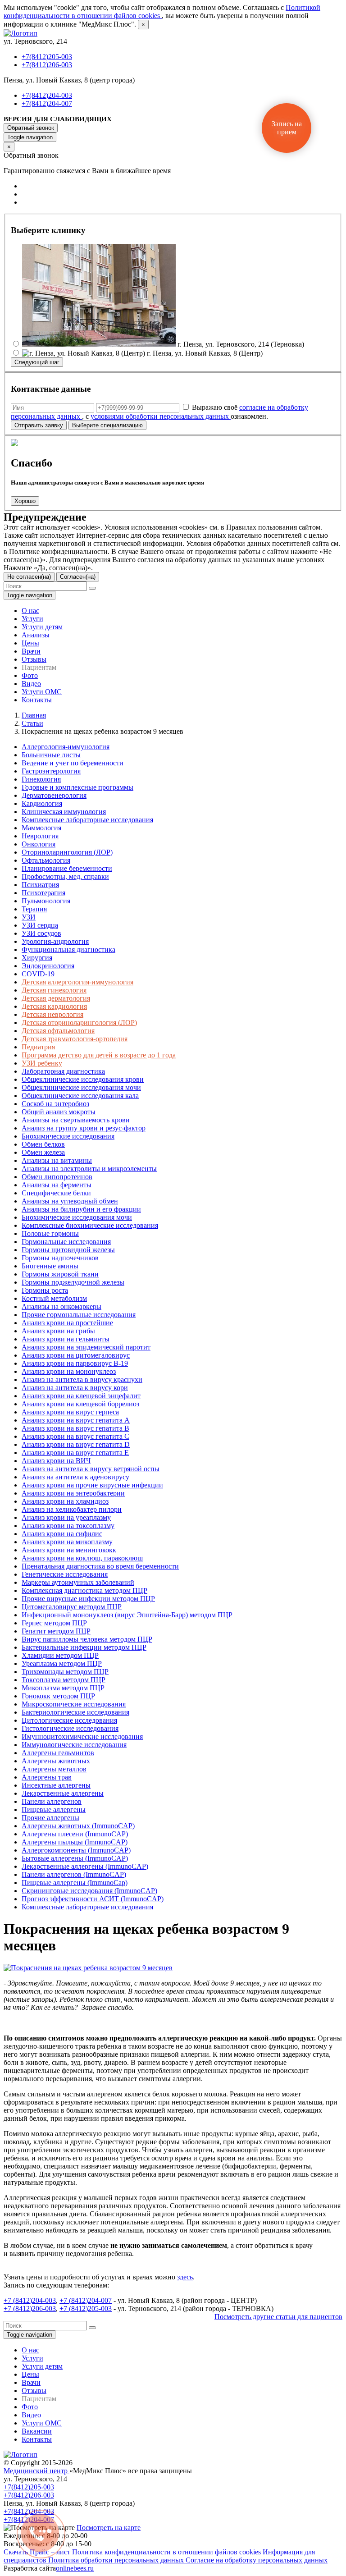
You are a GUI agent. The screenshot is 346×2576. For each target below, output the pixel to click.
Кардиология (42, 803)
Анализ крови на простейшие (67, 1323)
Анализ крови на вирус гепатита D (76, 1444)
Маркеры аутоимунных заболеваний (78, 1582)
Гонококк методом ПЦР (58, 1696)
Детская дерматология (56, 998)
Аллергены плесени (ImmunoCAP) (75, 1834)
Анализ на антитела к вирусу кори (75, 1388)
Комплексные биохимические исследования (90, 1225)
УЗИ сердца (40, 925)
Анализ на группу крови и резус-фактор (84, 1128)
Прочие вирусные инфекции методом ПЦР (88, 1599)
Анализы (36, 635)
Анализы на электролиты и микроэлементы (89, 1169)
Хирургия (37, 958)
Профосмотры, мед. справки (65, 876)
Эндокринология (48, 966)
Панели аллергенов (52, 1801)
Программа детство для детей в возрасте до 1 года (99, 1055)
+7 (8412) (18, 2300)
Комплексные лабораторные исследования (87, 820)
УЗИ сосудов (41, 933)
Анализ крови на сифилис (62, 1534)
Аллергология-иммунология (66, 747)
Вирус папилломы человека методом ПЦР (87, 1639)
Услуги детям (42, 627)
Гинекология (41, 779)
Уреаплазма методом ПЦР (62, 1663)
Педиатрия (38, 1047)
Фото (30, 675)
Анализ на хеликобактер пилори (72, 1509)
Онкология (39, 844)
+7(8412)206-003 (47, 65)
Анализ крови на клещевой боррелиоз (80, 1404)
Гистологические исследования (70, 1728)
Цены (30, 643)
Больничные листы (51, 755)
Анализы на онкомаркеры (61, 1306)
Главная (34, 715)
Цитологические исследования (69, 1720)
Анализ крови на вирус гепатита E (75, 1453)
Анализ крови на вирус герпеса (70, 1412)
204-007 (100, 2300)
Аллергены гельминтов (58, 1753)
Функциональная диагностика (68, 949)
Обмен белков (43, 1144)
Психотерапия (43, 893)
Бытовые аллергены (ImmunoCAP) (75, 1858)
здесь (185, 2277)
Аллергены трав (47, 1777)
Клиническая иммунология (64, 812)
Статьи (32, 723)
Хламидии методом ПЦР (60, 1655)
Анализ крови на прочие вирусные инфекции (92, 1485)
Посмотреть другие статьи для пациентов (278, 2317)
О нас (30, 611)
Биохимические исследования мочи (77, 1217)
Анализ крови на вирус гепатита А (76, 1420)
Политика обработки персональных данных (117, 2560)
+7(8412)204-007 (47, 103)
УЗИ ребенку (42, 1063)
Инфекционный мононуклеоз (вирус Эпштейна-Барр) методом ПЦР (127, 1615)
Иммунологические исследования (74, 1745)
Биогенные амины (50, 1266)
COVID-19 (38, 974)
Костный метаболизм (54, 1298)
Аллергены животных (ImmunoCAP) (78, 1826)
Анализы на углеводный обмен (70, 1201)
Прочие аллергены (50, 1818)
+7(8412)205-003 (47, 57)
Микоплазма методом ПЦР (63, 1688)
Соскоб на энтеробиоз (55, 1104)
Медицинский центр (36, 2471)
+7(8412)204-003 (47, 95)
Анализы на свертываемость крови (76, 1120)
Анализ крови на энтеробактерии (73, 1493)
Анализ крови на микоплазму (67, 1542)
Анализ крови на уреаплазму (66, 1517)
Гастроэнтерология (51, 771)
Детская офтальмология (58, 1031)
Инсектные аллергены (56, 1785)
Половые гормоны (50, 1233)
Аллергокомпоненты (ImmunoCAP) (76, 1850)
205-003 (100, 2308)
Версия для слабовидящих (58, 119)
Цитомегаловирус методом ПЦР (72, 1607)
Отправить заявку (39, 425)
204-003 (44, 2300)
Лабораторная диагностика (63, 1071)
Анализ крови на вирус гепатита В (75, 1428)
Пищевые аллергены (54, 1810)
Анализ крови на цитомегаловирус (76, 1355)
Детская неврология (52, 1014)
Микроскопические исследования (74, 1704)
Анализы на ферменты (57, 1185)
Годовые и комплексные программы (77, 787)
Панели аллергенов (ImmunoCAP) (74, 1874)
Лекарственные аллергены (63, 1793)
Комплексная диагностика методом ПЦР (84, 1590)
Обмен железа (43, 1152)
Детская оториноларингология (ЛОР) (79, 1023)
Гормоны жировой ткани (60, 1274)
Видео (31, 684)
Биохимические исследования (68, 1136)
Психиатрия (40, 885)
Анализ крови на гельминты (66, 1339)
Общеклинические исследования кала (80, 1096)
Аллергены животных (56, 1761)
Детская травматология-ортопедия (75, 1039)
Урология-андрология (55, 941)
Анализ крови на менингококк (69, 1550)
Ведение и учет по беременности (73, 763)
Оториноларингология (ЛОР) (67, 852)
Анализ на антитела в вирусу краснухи (82, 1380)
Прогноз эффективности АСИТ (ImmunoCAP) (93, 1899)
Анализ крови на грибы (58, 1331)
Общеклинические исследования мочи (81, 1087)
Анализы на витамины (57, 1160)
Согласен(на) (78, 577)
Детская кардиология (54, 1006)
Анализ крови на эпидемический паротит (86, 1347)
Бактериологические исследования (75, 1712)
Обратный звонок (31, 128)
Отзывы (34, 659)
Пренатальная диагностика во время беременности (100, 1566)
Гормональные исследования (66, 1242)
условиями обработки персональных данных (161, 416)
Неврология (40, 836)
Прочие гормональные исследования (79, 1315)
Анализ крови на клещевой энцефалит (81, 1396)
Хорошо (25, 501)
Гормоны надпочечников (60, 1258)
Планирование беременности (67, 868)
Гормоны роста (45, 1290)
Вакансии (37, 2431)
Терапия (34, 909)
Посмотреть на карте (109, 2528)
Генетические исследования (65, 1574)
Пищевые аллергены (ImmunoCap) (75, 1883)
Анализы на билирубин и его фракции (81, 1209)
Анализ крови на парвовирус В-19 (75, 1363)
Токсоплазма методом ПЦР (64, 1680)
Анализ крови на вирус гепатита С (75, 1436)
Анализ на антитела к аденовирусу (75, 1477)
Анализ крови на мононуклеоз (69, 1371)
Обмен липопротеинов (57, 1177)
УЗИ (29, 917)
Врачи (31, 651)
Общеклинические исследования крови (83, 1079)
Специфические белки (56, 1193)
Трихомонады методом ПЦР (65, 1672)
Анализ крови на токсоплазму (68, 1526)
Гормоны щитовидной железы (68, 1250)
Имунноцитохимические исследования (82, 1736)
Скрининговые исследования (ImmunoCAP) (89, 1891)
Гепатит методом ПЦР (56, 1631)
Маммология (41, 828)
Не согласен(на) (29, 577)
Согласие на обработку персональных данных (257, 2560)
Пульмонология (46, 901)
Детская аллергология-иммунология (77, 982)
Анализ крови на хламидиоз (65, 1501)
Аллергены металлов (54, 1769)
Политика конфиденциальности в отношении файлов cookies (167, 2552)
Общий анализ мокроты (59, 1112)
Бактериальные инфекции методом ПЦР (84, 1647)
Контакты (37, 700)
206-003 (44, 2308)
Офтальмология (46, 860)
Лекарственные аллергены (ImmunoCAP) (85, 1866)
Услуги (32, 619)
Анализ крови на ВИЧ (56, 1461)
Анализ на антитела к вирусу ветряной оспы (91, 1469)
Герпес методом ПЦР (54, 1623)
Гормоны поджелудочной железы (73, 1282)
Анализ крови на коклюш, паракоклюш (82, 1558)
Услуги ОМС (42, 692)
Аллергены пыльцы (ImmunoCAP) (75, 1842)
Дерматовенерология (54, 795)
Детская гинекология (54, 990)
